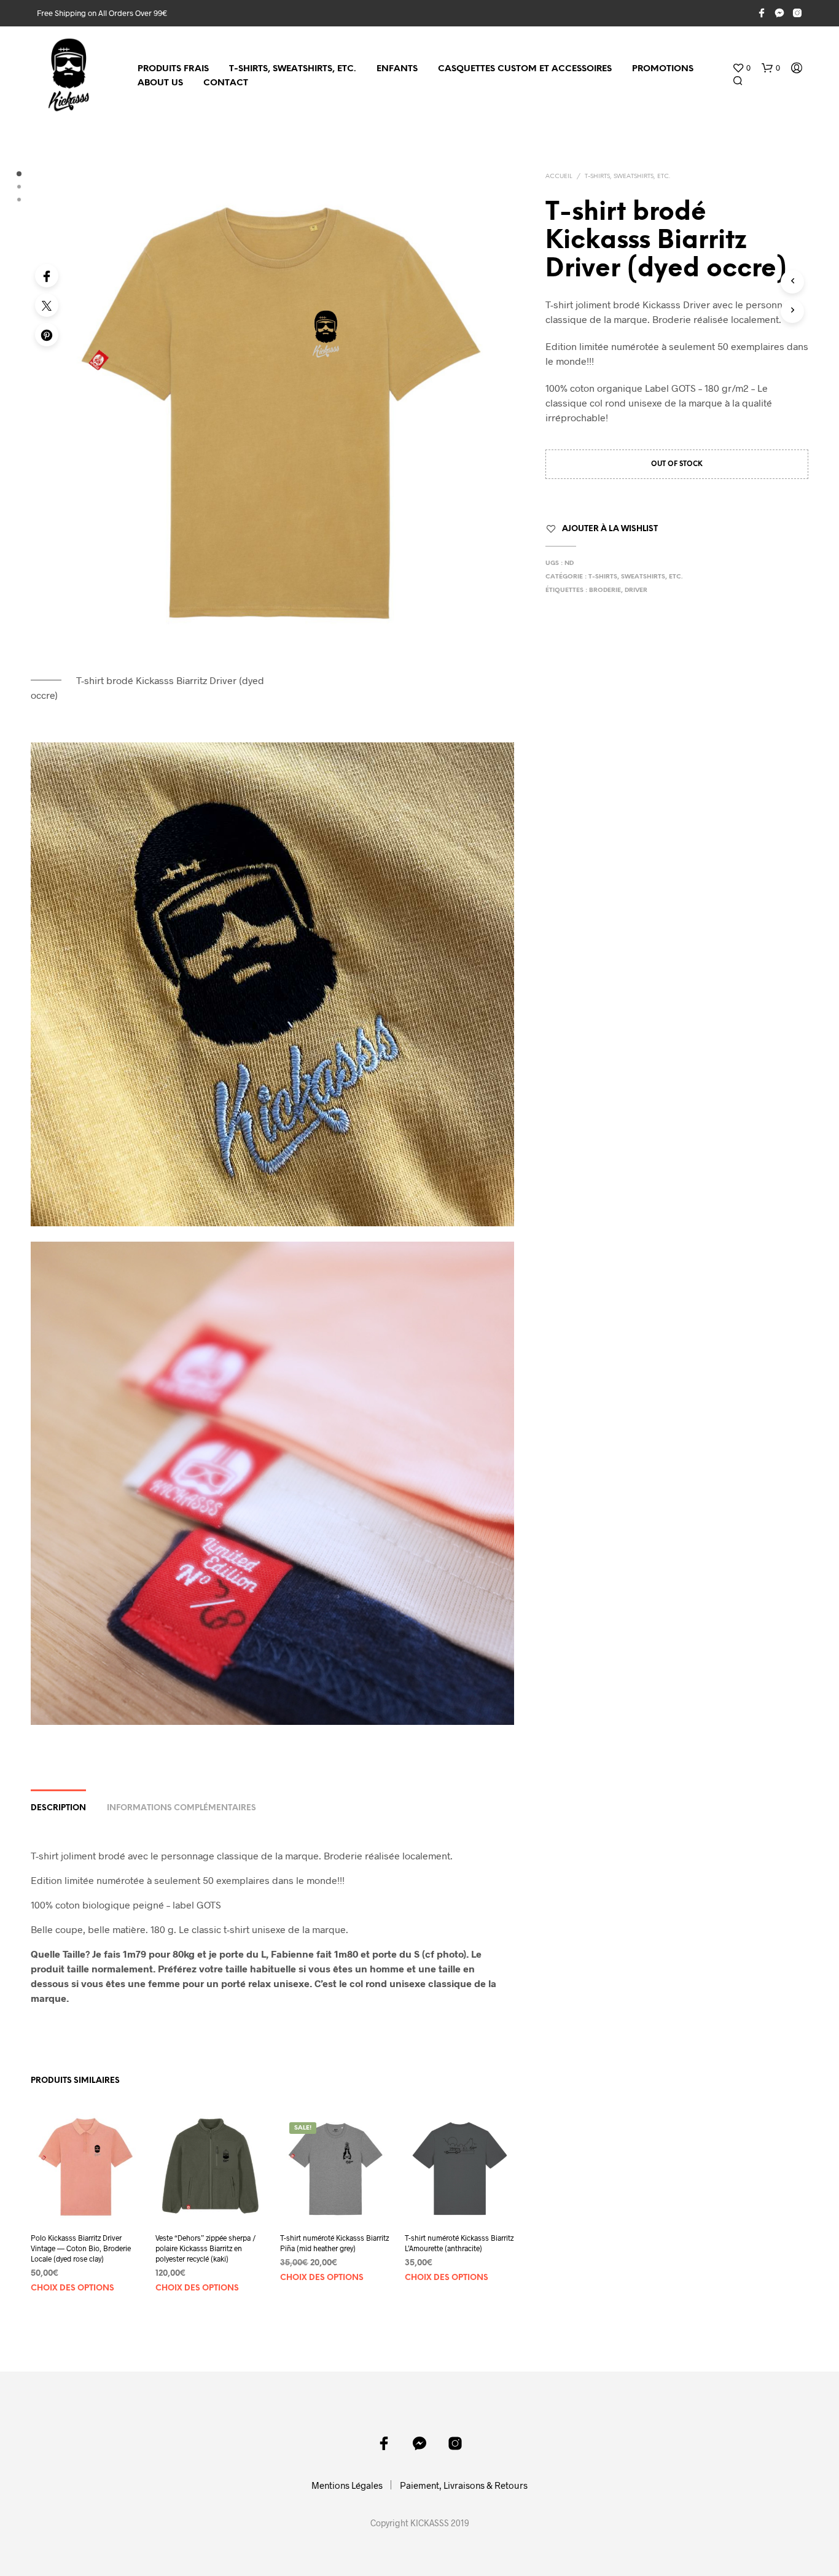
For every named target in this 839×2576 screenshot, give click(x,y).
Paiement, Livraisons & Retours (464, 2485)
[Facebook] (47, 276)
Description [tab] (58, 1808)
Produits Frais (173, 69)
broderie (605, 590)
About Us (160, 83)
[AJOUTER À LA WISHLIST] (85, 2199)
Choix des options (72, 2288)
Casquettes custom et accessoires (525, 69)
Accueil (559, 177)
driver (636, 590)
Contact (226, 83)
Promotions (663, 69)
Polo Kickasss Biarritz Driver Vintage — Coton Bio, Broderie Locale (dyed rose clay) (81, 2248)
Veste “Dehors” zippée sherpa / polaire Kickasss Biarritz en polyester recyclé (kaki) (206, 2248)
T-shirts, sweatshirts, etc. (293, 69)
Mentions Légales (347, 2485)
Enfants (397, 69)
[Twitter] (47, 305)
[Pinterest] (47, 335)
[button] (741, 68)
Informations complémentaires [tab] (181, 1808)
